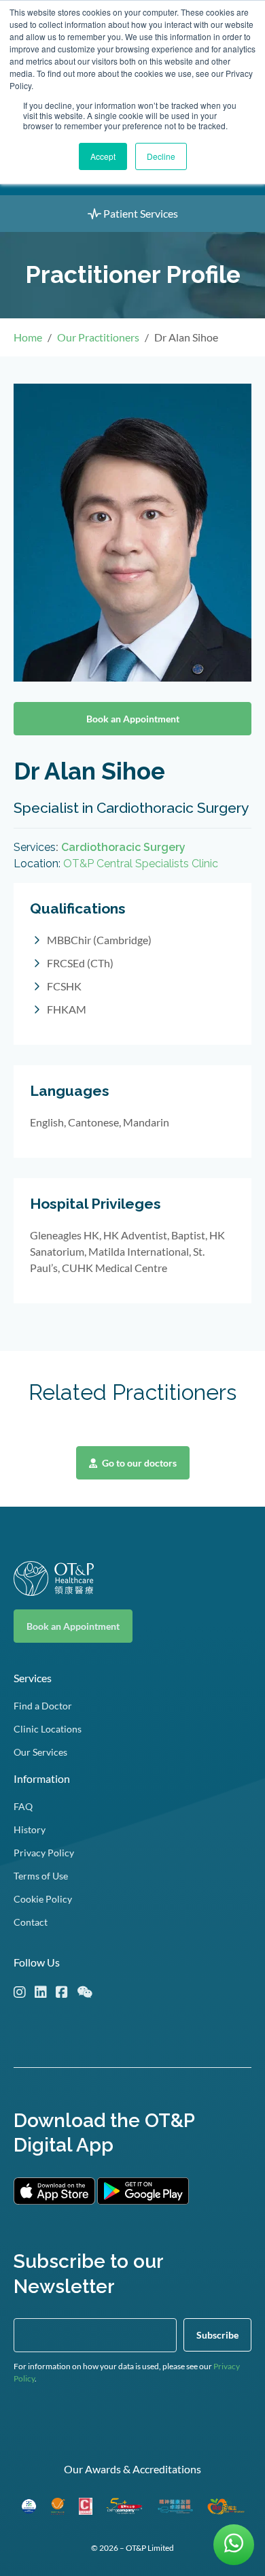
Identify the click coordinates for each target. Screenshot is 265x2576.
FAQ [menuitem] (23, 1806)
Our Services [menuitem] (40, 1752)
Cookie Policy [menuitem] (43, 1899)
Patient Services (140, 213)
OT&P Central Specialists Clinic (141, 864)
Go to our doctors (138, 1463)
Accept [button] (103, 156)
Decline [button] (161, 156)
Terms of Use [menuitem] (41, 1876)
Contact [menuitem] (31, 1922)
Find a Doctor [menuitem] (43, 1706)
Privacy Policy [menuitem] (44, 1853)
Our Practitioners (98, 337)
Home (28, 337)
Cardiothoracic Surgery (123, 847)
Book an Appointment (133, 719)
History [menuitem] (30, 1829)
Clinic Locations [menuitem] (48, 1729)
